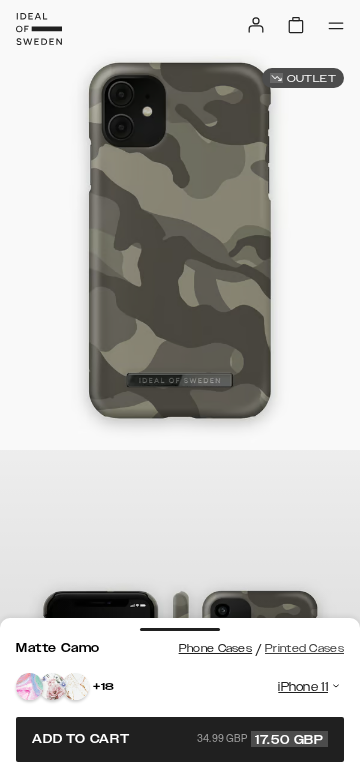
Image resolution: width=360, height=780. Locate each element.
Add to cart (178, 739)
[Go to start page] (39, 29)
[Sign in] (256, 25)
